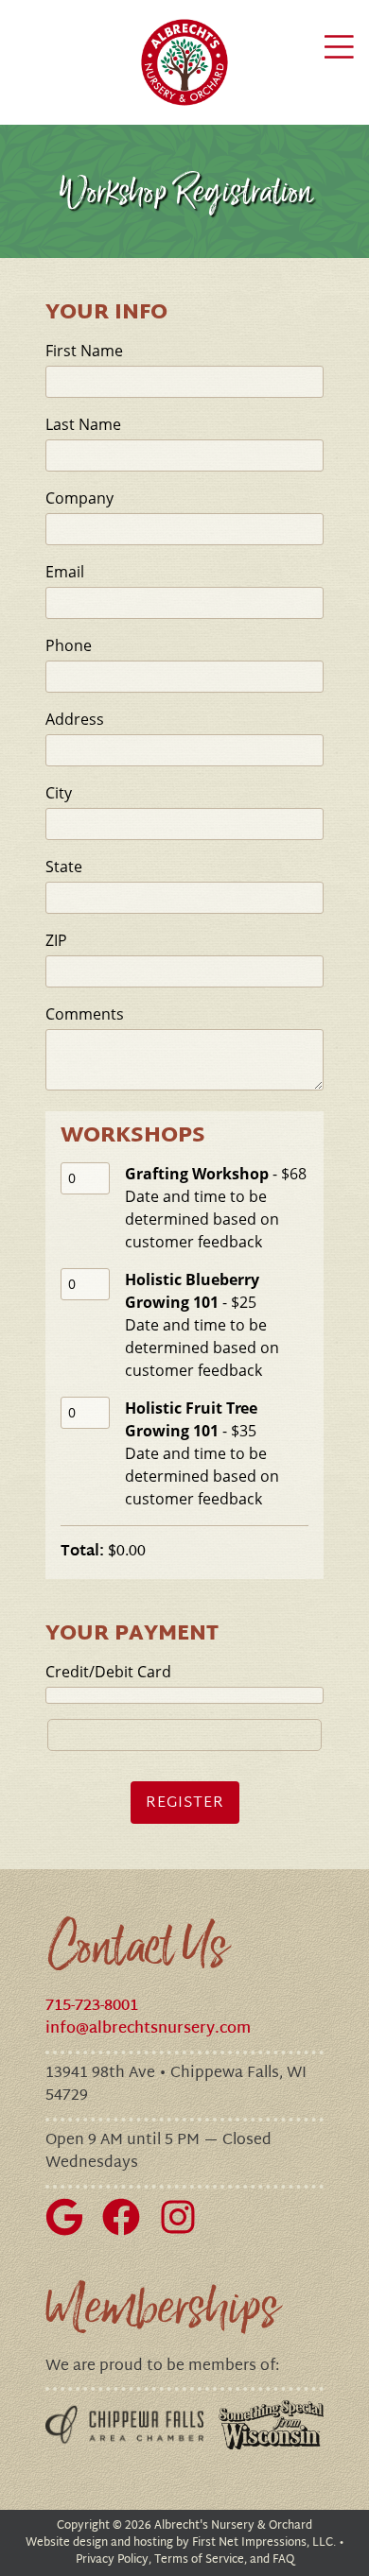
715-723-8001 (92, 2007)
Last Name (83, 424)
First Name (84, 351)
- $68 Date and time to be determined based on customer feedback (216, 1208)
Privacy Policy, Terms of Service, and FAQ (185, 2560)
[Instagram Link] (185, 2233)
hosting (153, 2543)
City (59, 793)
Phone (69, 645)
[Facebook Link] (129, 2233)
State (64, 867)
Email (65, 572)
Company (79, 498)
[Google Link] (72, 2233)
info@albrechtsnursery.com (148, 2029)
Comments (85, 1014)
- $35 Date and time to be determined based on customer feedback (202, 1453)
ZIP (56, 940)
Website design (67, 2543)
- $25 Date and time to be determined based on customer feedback (202, 1325)
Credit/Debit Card (108, 1672)
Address (75, 719)
